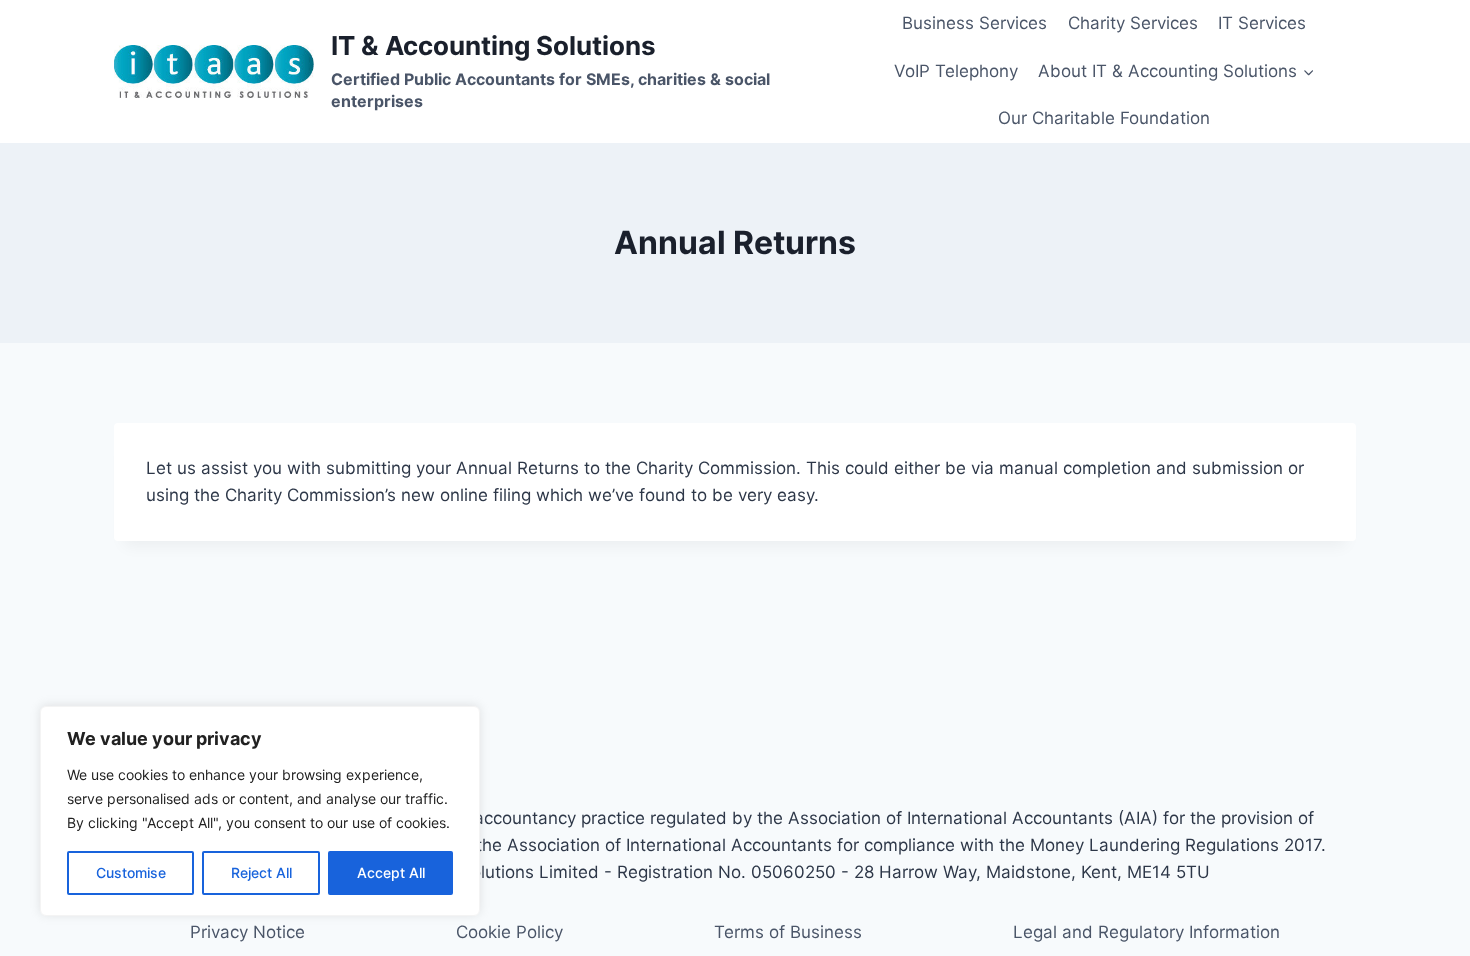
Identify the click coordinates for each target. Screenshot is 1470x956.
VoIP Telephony (956, 71)
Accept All (391, 872)
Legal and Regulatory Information (1146, 932)
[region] (260, 811)
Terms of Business (788, 932)
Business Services (974, 23)
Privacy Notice (247, 932)
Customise (131, 872)
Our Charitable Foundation (1104, 118)
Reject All (261, 872)
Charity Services (1133, 23)
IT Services (1262, 23)
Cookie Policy (509, 932)
